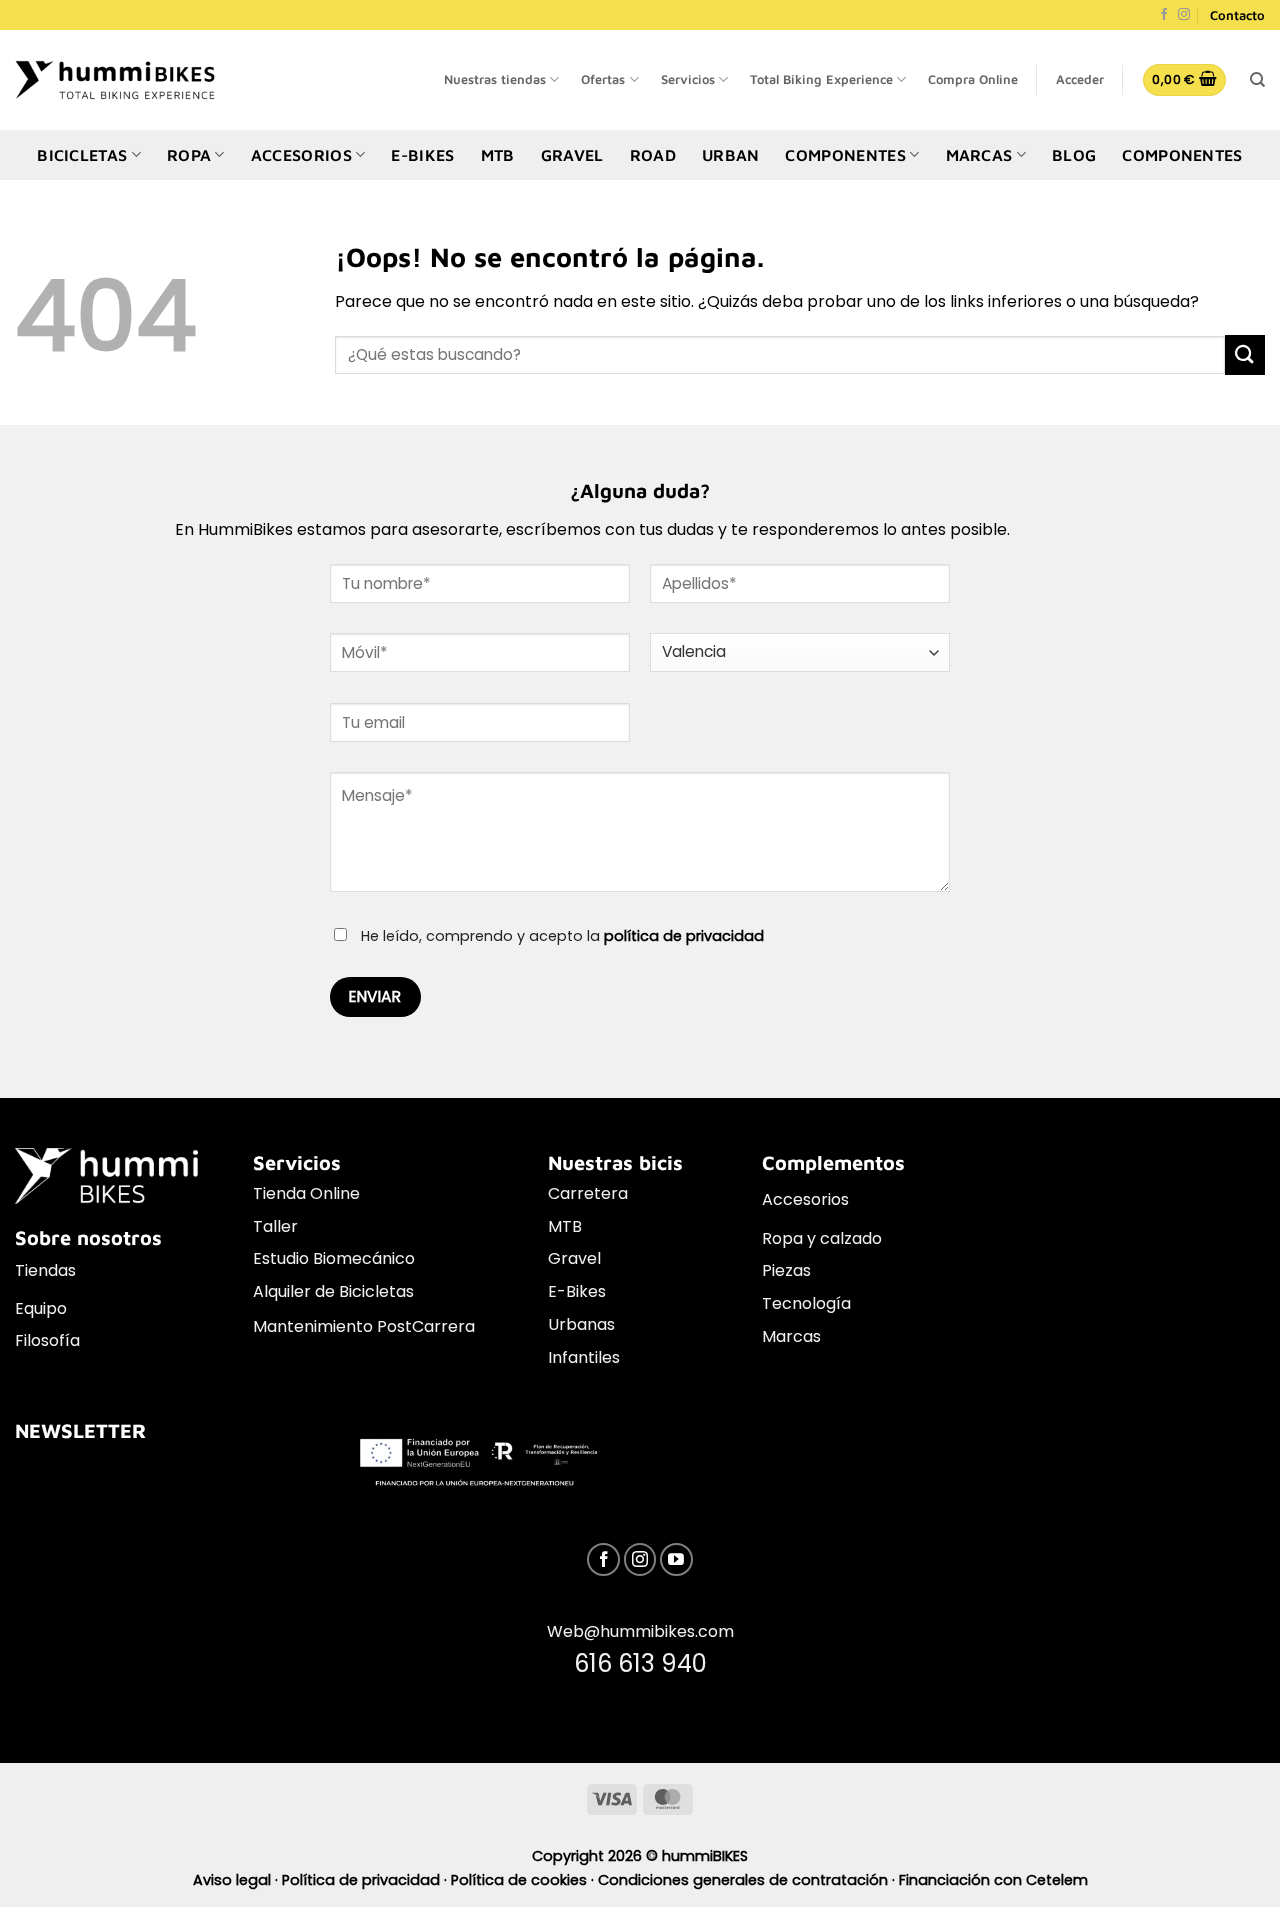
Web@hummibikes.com (640, 1631)
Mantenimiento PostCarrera (364, 1326)
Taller (275, 1226)
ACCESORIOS (301, 155)
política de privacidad (684, 936)
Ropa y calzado (822, 1238)
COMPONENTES (845, 155)
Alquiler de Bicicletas (333, 1291)
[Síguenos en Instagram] (1184, 15)
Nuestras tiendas (495, 79)
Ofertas (603, 79)
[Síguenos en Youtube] (676, 1559)
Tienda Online (306, 1193)
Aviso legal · (237, 1880)
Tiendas (45, 1270)
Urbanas (581, 1324)
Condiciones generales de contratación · (748, 1880)
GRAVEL (572, 155)
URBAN (731, 155)
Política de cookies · (524, 1880)
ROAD (653, 155)
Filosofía (47, 1340)
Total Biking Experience (821, 79)
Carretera (588, 1193)
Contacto (1237, 15)
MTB (498, 155)
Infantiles (584, 1357)
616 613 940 (640, 1663)
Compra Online (973, 79)
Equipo (41, 1308)
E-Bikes (577, 1291)
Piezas (786, 1270)
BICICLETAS (82, 155)
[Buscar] (1257, 80)
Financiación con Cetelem (993, 1880)
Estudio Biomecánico (334, 1258)
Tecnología (806, 1303)
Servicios (688, 79)
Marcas (791, 1336)
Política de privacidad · (366, 1880)
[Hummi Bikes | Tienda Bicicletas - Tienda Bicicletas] (115, 79)
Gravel (574, 1258)
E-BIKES (422, 155)
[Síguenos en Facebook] (1164, 15)
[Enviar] (1245, 354)
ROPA (189, 155)
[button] (1080, 80)
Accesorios (805, 1199)
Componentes (1182, 155)
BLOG (1074, 155)
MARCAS (979, 155)
